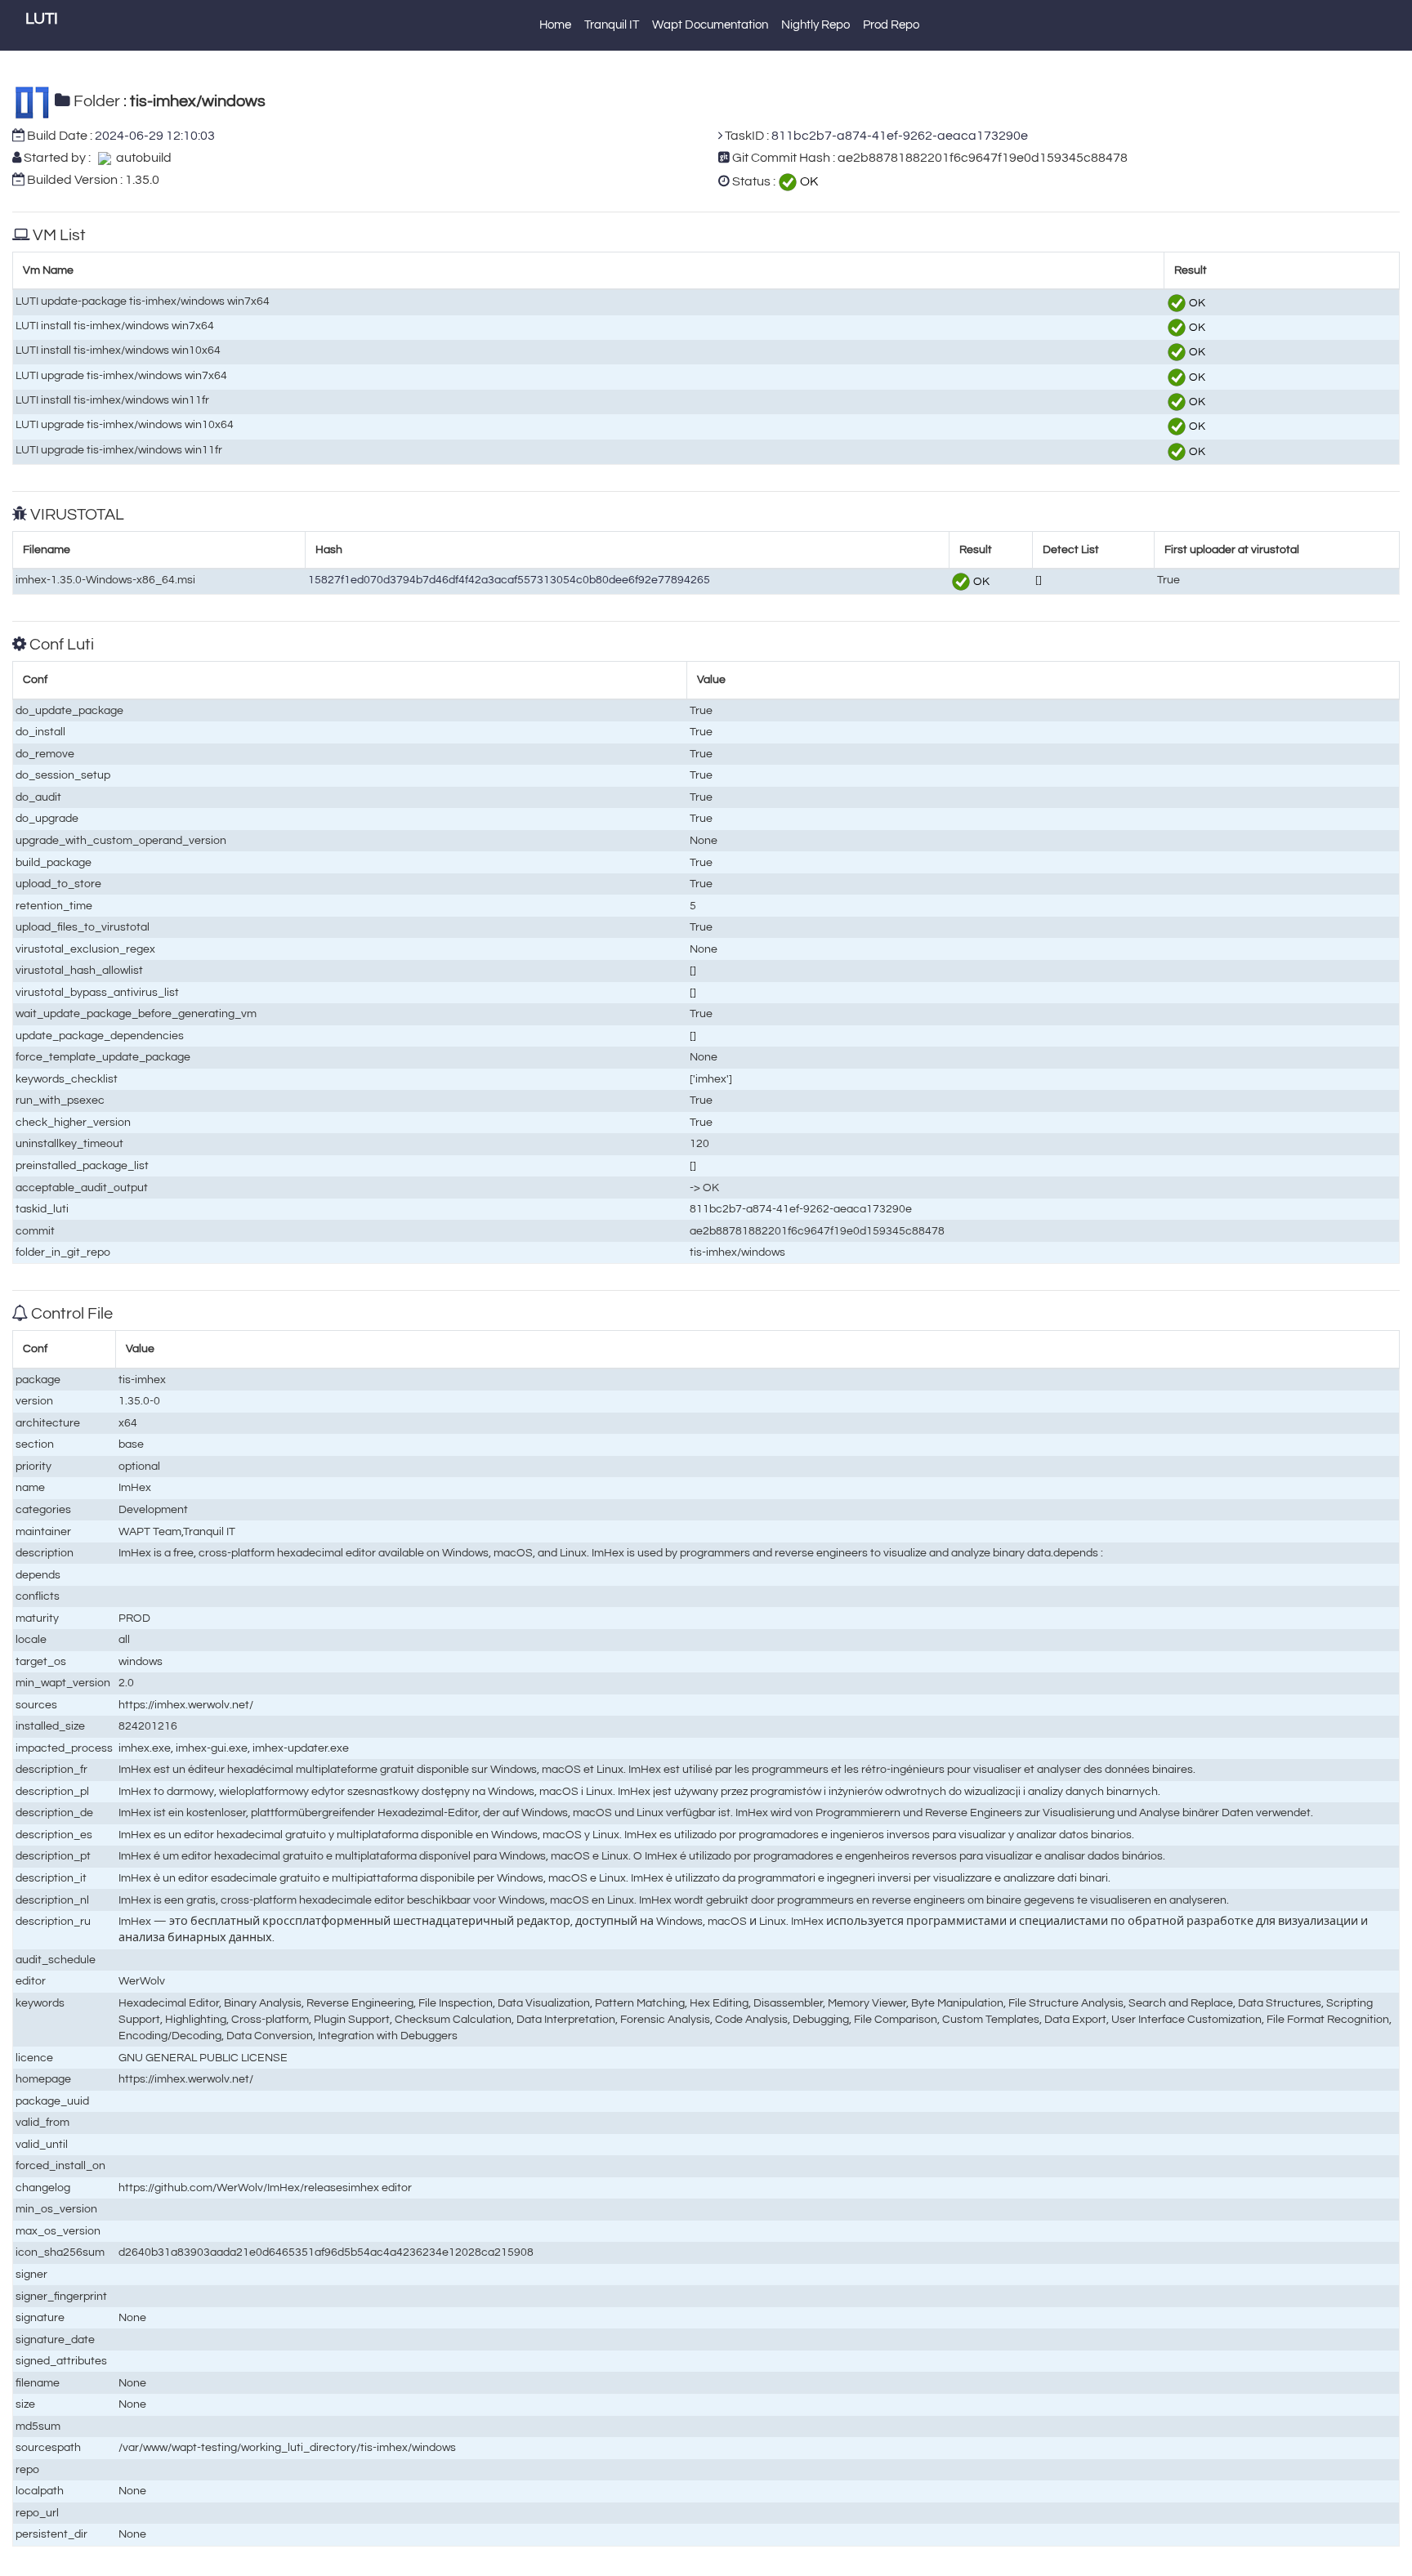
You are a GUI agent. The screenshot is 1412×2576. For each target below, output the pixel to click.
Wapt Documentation (710, 25)
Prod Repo (891, 25)
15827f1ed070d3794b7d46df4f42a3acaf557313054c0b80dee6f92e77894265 (509, 580)
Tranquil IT (612, 25)
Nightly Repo (815, 25)
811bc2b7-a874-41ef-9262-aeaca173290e (900, 136)
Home (555, 25)
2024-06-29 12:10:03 (155, 136)
